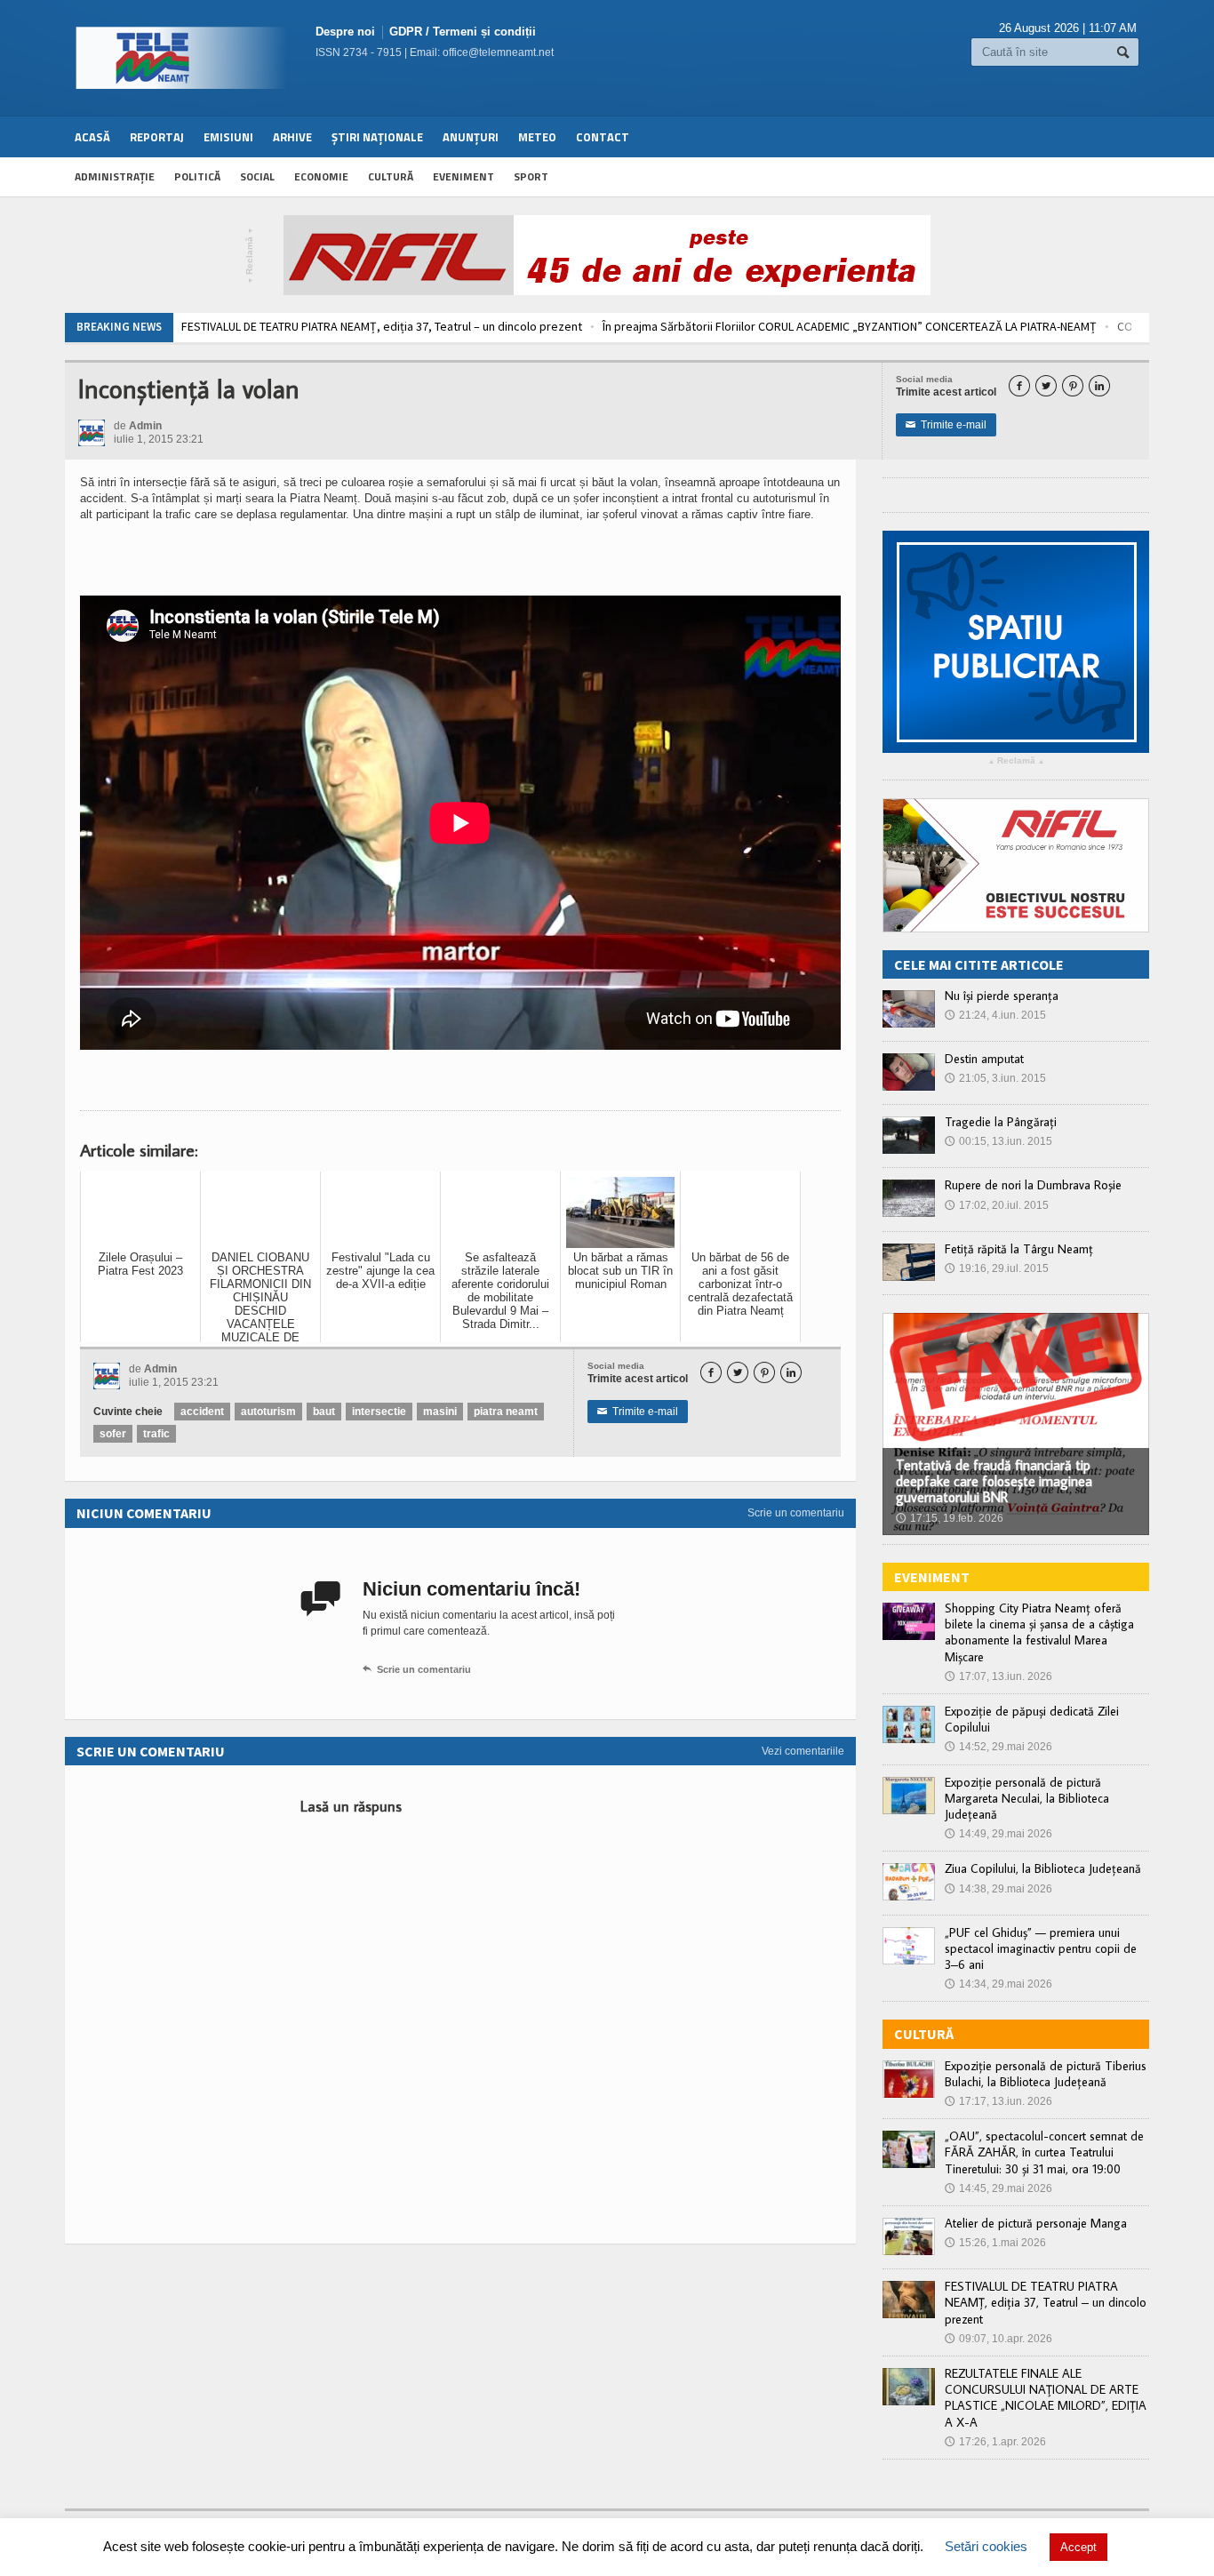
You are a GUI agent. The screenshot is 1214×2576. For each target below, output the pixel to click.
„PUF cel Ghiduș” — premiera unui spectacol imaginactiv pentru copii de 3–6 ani (1041, 1948)
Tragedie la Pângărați (1001, 1122)
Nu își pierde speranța (1002, 996)
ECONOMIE (321, 176)
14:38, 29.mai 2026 (998, 1889)
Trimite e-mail (946, 425)
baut (324, 1412)
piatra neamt (506, 1412)
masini (440, 1412)
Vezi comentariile (803, 1751)
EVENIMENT (463, 176)
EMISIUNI (228, 137)
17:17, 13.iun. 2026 (998, 2101)
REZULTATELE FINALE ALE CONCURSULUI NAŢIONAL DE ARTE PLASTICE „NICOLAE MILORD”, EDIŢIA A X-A (1046, 2398)
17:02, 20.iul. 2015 (997, 1205)
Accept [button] (1078, 2547)
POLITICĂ (197, 176)
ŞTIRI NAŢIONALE (377, 137)
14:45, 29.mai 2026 (998, 2188)
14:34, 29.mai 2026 (998, 1984)
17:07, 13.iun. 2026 (998, 1676)
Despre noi (345, 32)
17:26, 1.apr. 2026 (995, 2442)
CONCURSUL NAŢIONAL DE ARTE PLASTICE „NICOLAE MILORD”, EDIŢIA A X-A (918, 326)
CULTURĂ (391, 176)
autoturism (268, 1412)
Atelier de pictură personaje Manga (1036, 2223)
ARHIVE (292, 137)
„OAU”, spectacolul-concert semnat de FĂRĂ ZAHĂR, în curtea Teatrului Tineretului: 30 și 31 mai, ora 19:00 (1044, 2152)
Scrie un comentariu (796, 1513)
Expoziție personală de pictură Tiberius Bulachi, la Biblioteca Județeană (1046, 2074)
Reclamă (250, 256)
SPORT (531, 176)
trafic (156, 1434)
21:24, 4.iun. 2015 (995, 1015)
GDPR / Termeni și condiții (463, 32)
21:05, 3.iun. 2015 (995, 1078)
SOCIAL (257, 176)
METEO (537, 137)
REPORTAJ (157, 137)
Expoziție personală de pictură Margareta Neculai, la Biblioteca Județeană (1027, 1798)
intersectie (379, 1412)
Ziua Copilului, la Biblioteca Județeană (1043, 1868)
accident (202, 1412)
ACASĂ (92, 137)
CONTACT (603, 137)
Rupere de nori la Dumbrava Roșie (1033, 1185)
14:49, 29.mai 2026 (998, 1834)
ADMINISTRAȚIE (115, 176)
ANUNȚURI (471, 137)
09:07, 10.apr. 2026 (998, 2339)
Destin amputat (984, 1059)
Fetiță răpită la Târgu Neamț (1019, 1249)
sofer (113, 1434)
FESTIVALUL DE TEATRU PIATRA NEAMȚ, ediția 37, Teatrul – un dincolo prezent (1046, 2302)
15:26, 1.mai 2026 (995, 2243)
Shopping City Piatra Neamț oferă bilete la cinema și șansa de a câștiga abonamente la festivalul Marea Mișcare (1039, 1632)
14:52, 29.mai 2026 (998, 1747)
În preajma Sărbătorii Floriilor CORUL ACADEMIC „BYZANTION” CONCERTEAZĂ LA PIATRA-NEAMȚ (459, 326)
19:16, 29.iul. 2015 (997, 1268)
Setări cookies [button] (986, 2546)
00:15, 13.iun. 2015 (998, 1141)
